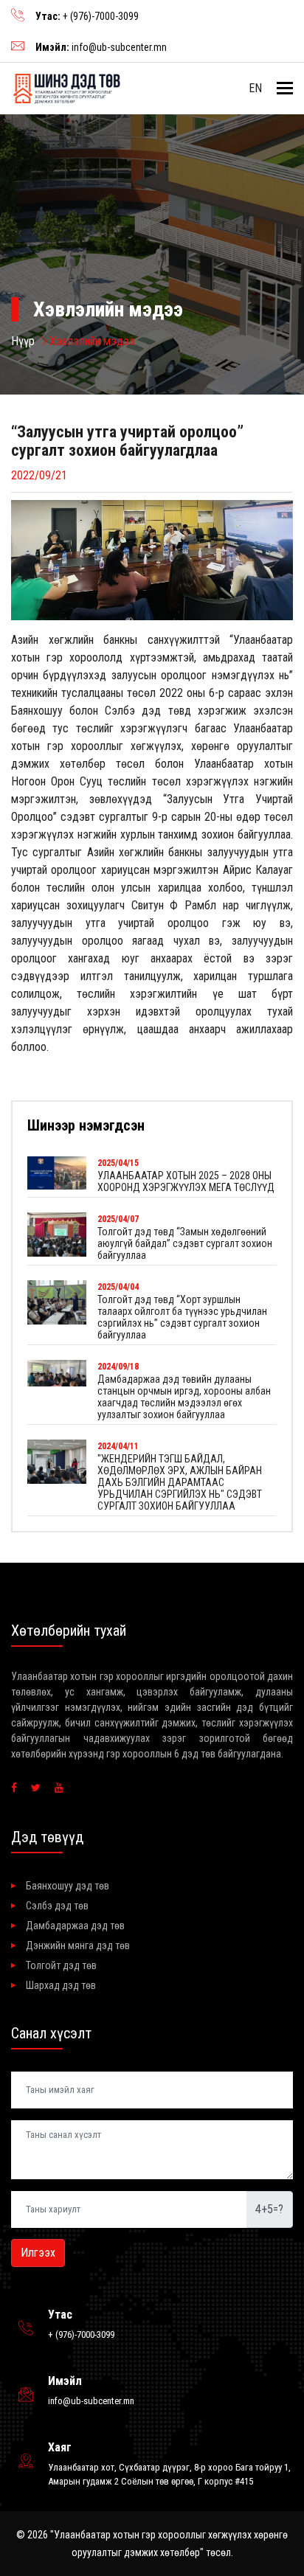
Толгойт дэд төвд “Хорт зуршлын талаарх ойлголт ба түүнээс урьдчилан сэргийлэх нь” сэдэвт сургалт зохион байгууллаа (182, 1317)
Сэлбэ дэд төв (57, 1906)
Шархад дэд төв (61, 1985)
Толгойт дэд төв (61, 1965)
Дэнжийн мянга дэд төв (78, 1945)
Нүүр (23, 341)
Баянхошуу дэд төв (68, 1886)
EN (255, 88)
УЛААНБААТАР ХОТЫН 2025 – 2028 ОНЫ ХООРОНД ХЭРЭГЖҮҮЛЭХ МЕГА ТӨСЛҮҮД (186, 1181)
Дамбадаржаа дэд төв (75, 1926)
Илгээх (38, 2253)
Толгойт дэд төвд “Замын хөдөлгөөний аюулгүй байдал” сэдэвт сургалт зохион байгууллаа (185, 1243)
